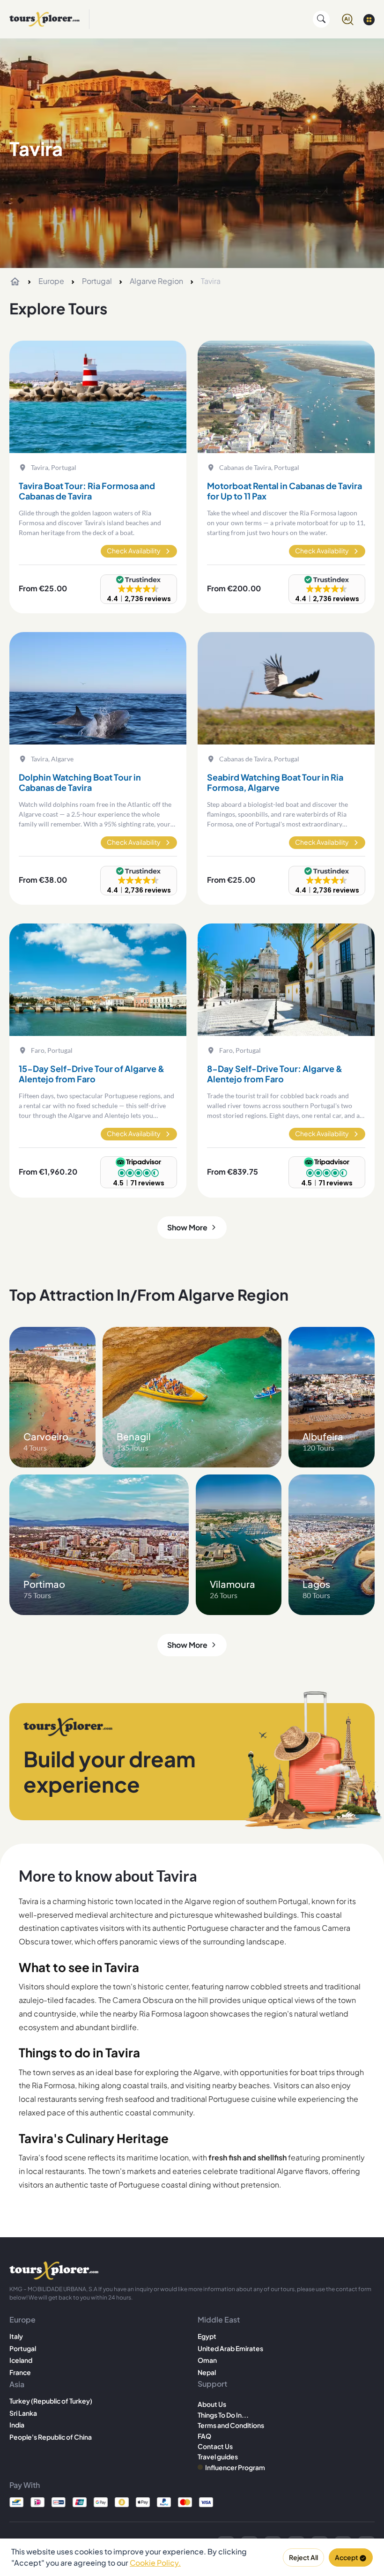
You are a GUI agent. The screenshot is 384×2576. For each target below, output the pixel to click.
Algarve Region (156, 281)
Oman (207, 2360)
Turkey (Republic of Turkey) (51, 2401)
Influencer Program (235, 2467)
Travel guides (218, 2457)
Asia (17, 2384)
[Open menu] (369, 19)
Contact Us (215, 2446)
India (17, 2425)
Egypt (207, 2336)
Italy (16, 2336)
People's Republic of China (51, 2437)
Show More (187, 1227)
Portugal (97, 281)
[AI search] (348, 19)
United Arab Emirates (230, 2348)
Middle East (219, 2319)
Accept (347, 2557)
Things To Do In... (223, 2415)
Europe (51, 281)
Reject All (303, 2557)
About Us (212, 2404)
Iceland (21, 2360)
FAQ (204, 2436)
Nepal (207, 2372)
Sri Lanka (23, 2413)
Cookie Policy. (155, 2563)
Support (212, 2384)
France (20, 2372)
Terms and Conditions (231, 2425)
